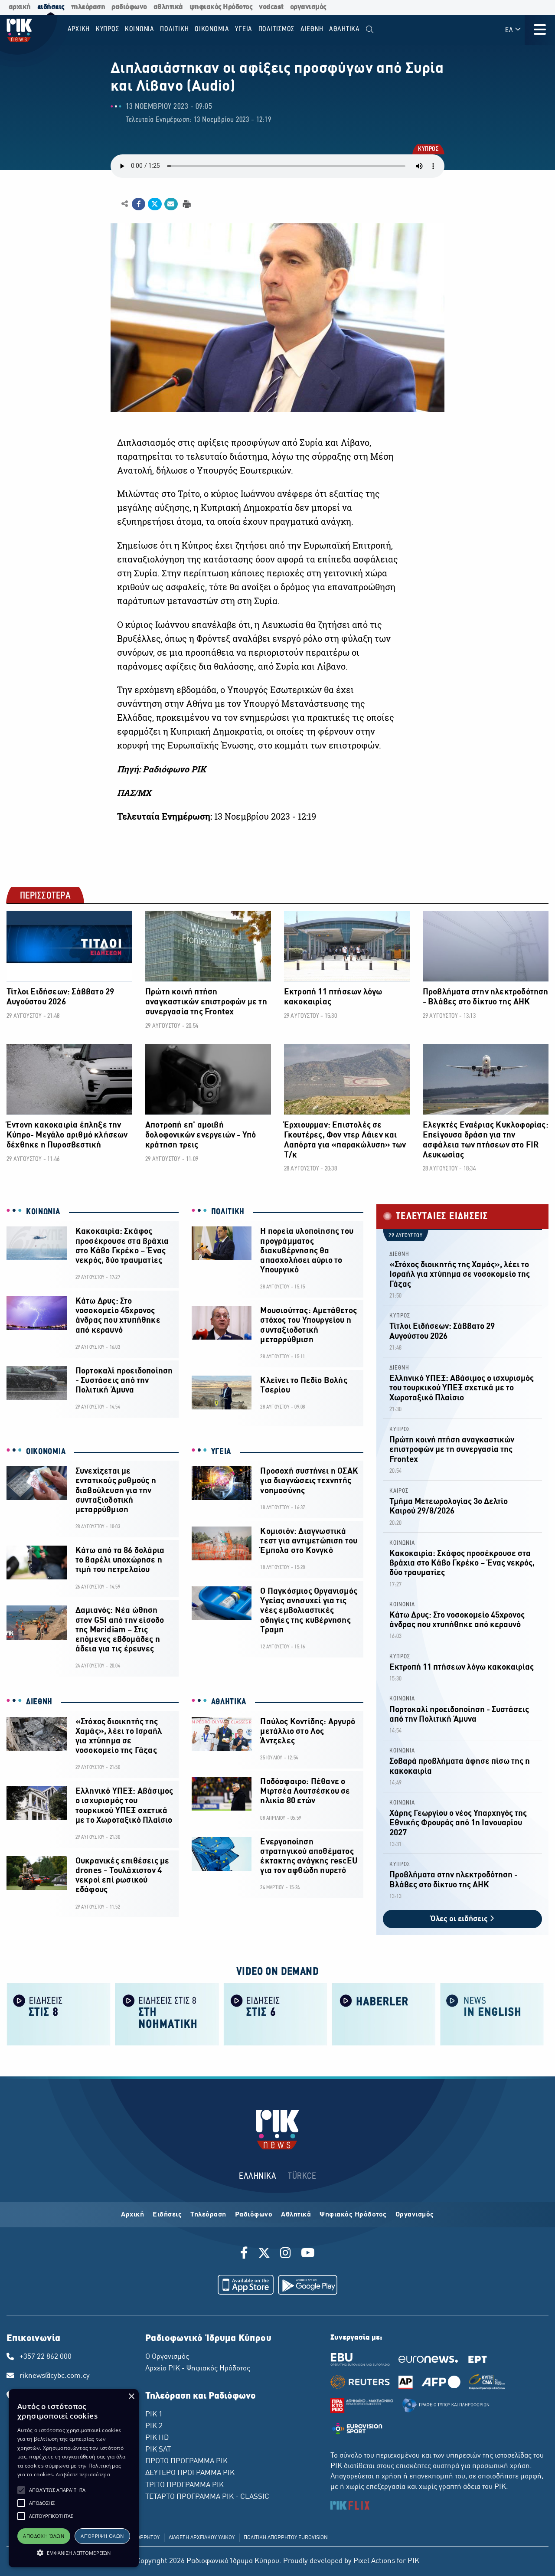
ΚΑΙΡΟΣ (399, 1491)
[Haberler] (384, 2014)
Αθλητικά (296, 2215)
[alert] (74, 2478)
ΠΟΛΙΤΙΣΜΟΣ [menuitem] (277, 29)
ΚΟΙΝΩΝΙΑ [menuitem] (140, 29)
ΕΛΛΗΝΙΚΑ (258, 2176)
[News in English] (492, 2014)
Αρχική (132, 2215)
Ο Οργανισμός (167, 2357)
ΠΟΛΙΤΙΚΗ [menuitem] (174, 29)
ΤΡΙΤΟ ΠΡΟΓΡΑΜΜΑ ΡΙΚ (184, 2485)
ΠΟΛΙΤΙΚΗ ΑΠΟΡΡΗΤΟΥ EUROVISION (286, 2538)
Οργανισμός (415, 2215)
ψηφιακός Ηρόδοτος (221, 7)
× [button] (131, 2397)
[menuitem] (370, 30)
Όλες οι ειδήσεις (460, 1919)
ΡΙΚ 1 (154, 2415)
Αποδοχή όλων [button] (44, 2536)
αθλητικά (168, 7)
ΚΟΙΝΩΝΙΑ (43, 1212)
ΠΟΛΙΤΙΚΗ (228, 1212)
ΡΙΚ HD (157, 2438)
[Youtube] (308, 2254)
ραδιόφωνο (129, 7)
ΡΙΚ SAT (158, 2450)
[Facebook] (246, 2254)
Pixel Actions (374, 2561)
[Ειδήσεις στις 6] (275, 2014)
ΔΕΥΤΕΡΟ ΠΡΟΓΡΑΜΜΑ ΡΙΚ (190, 2473)
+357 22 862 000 (46, 2357)
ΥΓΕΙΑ (221, 1452)
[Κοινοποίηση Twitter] (155, 204)
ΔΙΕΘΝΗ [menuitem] (312, 29)
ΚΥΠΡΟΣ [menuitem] (108, 29)
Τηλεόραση (208, 2215)
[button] (21, 2490)
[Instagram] (286, 2254)
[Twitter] (264, 2254)
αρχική (20, 7)
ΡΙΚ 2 (154, 2426)
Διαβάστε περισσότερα (83, 2474)
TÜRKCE (302, 2176)
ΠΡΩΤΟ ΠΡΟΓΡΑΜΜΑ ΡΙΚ (186, 2462)
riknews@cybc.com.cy (55, 2376)
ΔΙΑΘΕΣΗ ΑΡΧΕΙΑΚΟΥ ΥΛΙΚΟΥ (202, 2538)
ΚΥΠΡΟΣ (428, 150)
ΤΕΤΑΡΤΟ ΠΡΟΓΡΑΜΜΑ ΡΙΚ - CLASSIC (207, 2497)
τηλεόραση (88, 7)
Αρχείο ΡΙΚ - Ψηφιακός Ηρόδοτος (198, 2369)
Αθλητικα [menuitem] (344, 29)
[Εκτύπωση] (186, 204)
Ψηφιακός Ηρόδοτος (353, 2215)
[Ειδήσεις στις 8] (59, 2014)
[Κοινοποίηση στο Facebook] (139, 204)
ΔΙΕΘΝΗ (39, 1702)
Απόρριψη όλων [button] (102, 2536)
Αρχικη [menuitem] (79, 29)
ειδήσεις (51, 7)
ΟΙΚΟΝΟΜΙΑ (46, 1452)
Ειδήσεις (167, 2215)
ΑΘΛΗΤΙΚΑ (229, 1702)
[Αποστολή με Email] (171, 204)
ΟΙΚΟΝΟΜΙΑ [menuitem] (212, 29)
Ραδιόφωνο (254, 2215)
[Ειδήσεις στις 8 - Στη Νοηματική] (167, 2014)
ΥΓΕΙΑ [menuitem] (244, 29)
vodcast (271, 7)
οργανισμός (308, 7)
